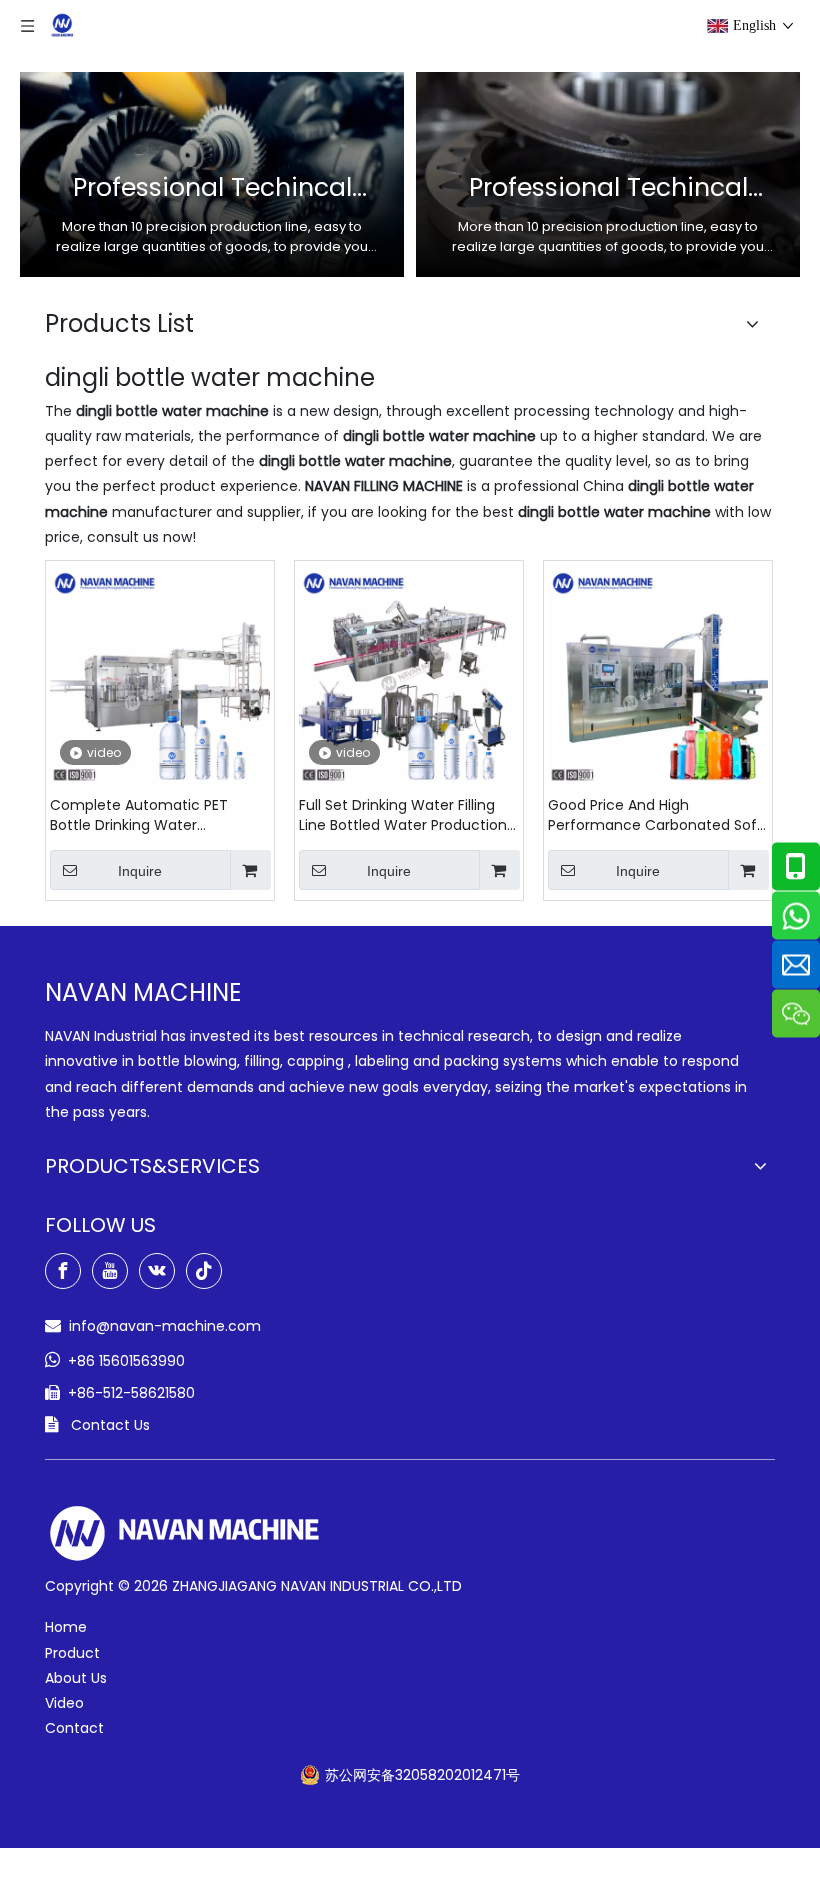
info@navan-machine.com (165, 1326)
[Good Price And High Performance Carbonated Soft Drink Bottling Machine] (658, 674)
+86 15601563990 (126, 1361)
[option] (212, 174)
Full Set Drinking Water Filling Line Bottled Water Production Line (403, 815)
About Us (76, 1678)
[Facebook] (63, 1271)
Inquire (140, 871)
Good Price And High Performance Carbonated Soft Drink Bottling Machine (655, 815)
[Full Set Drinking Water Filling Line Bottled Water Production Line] (409, 674)
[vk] (157, 1271)
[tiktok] (204, 1271)
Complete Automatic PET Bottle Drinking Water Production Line (139, 815)
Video (64, 1703)
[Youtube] (110, 1271)
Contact (74, 1728)
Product (72, 1653)
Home (66, 1627)
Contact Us (110, 1425)
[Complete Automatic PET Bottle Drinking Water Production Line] (160, 674)
